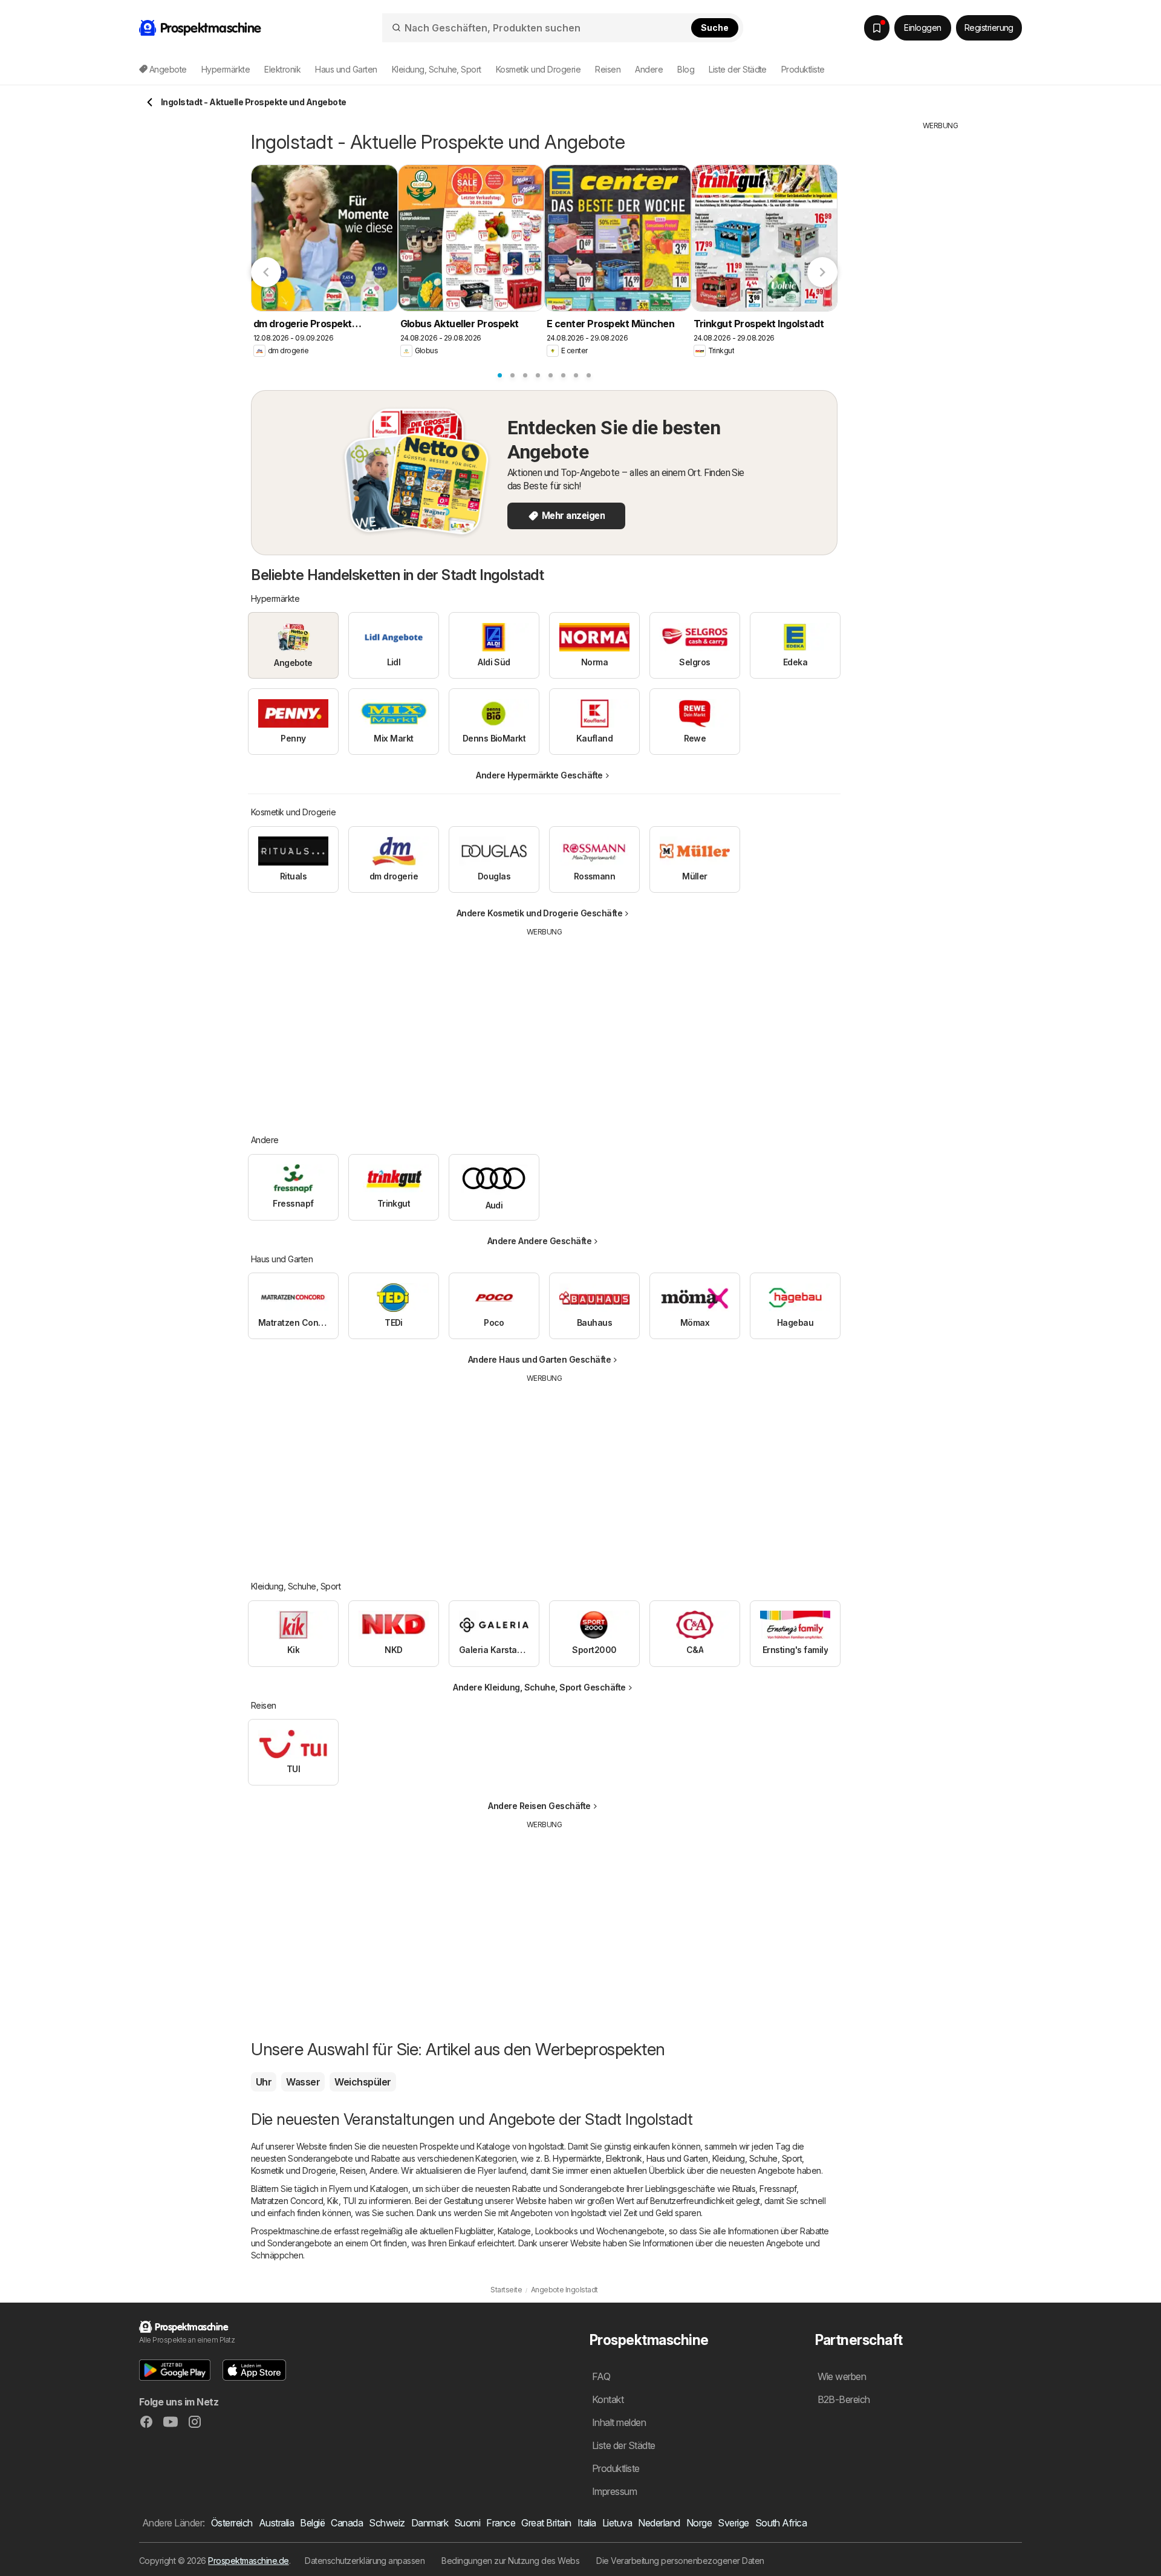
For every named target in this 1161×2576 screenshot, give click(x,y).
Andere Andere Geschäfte (539, 1241)
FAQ (601, 2376)
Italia (587, 2523)
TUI (349, 2201)
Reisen (353, 2170)
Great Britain (546, 2523)
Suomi (467, 2523)
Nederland (659, 2523)
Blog (686, 69)
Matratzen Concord (287, 2201)
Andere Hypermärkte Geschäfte (539, 775)
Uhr (264, 2082)
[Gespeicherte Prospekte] (877, 28)
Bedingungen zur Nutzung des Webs (510, 2561)
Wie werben (842, 2376)
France (501, 2523)
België (312, 2523)
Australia (276, 2523)
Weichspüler (363, 2082)
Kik (333, 2201)
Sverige (733, 2523)
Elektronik (624, 2158)
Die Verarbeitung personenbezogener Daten (680, 2561)
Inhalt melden (619, 2422)
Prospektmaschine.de (248, 2561)
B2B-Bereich (844, 2399)
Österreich (232, 2523)
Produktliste (803, 69)
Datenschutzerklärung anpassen (365, 2561)
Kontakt (608, 2399)
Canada (347, 2523)
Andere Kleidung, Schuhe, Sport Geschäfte (539, 1687)
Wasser (303, 2082)
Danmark (430, 2523)
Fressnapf (778, 2189)
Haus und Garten (677, 2158)
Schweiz (387, 2523)
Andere (383, 2170)
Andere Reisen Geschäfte (539, 1806)
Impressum (614, 2491)
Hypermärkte (577, 2158)
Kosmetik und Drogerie (293, 2170)
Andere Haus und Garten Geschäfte (540, 1359)
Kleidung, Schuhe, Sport (757, 2158)
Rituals (744, 2189)
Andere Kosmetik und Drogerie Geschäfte (540, 913)
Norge (699, 2523)
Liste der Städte (738, 69)
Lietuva (617, 2523)
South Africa (781, 2523)
